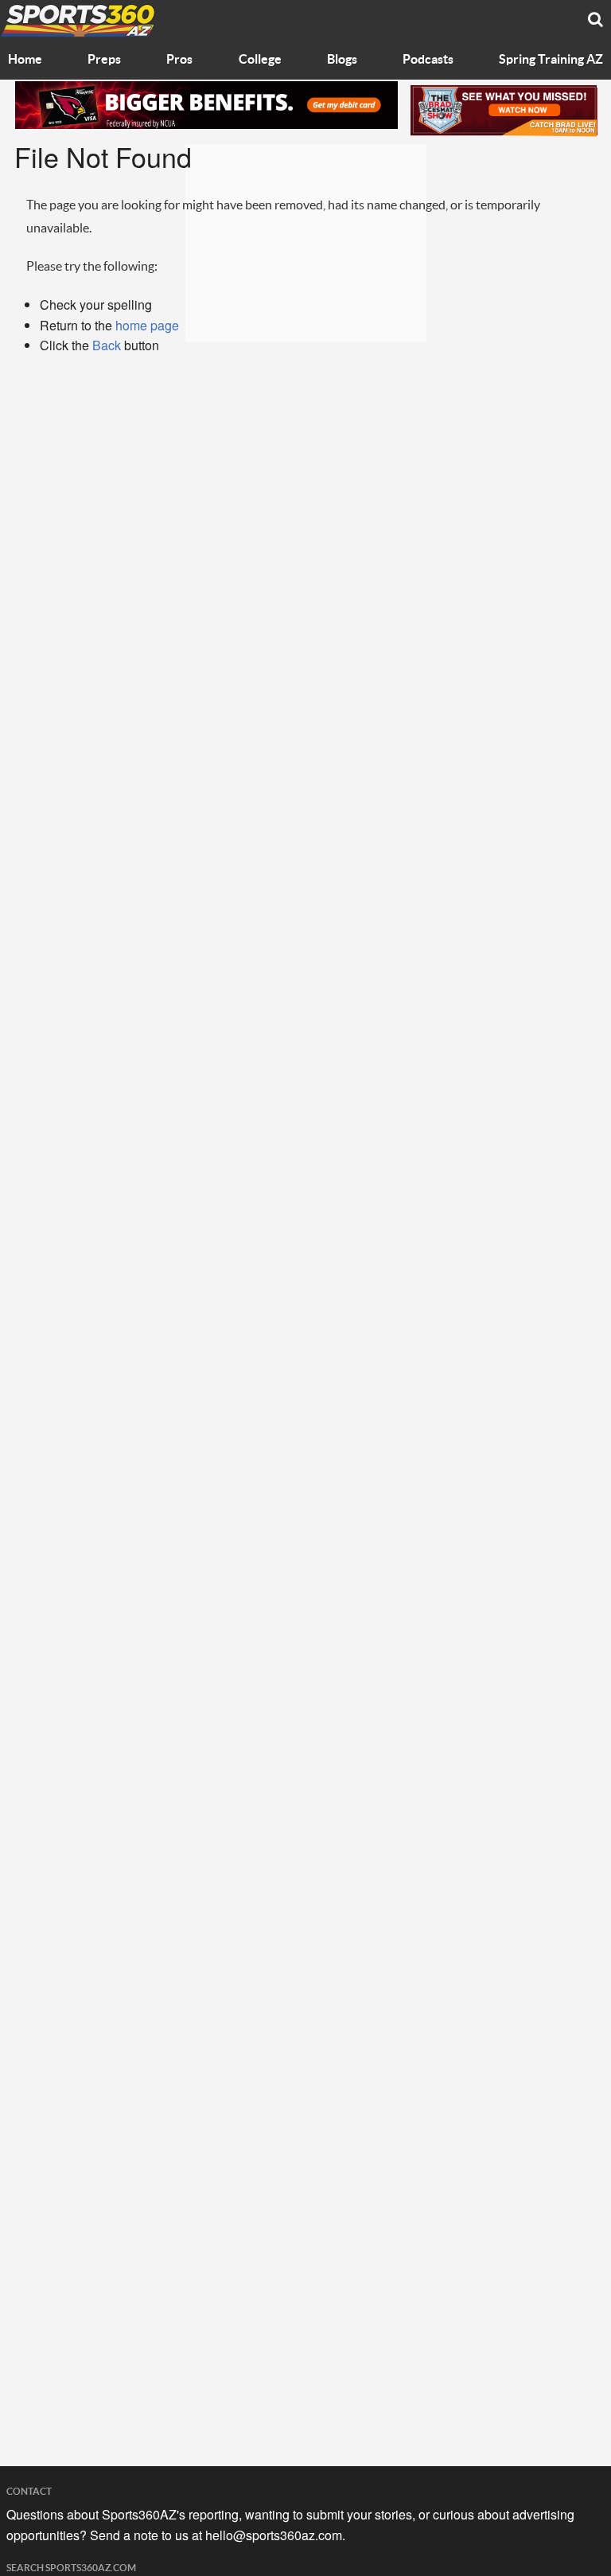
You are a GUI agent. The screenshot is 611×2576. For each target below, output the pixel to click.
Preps (104, 60)
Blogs (342, 60)
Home (25, 60)
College (260, 60)
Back (107, 345)
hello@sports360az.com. (275, 2535)
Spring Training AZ (551, 60)
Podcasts (428, 60)
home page (147, 325)
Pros (179, 60)
